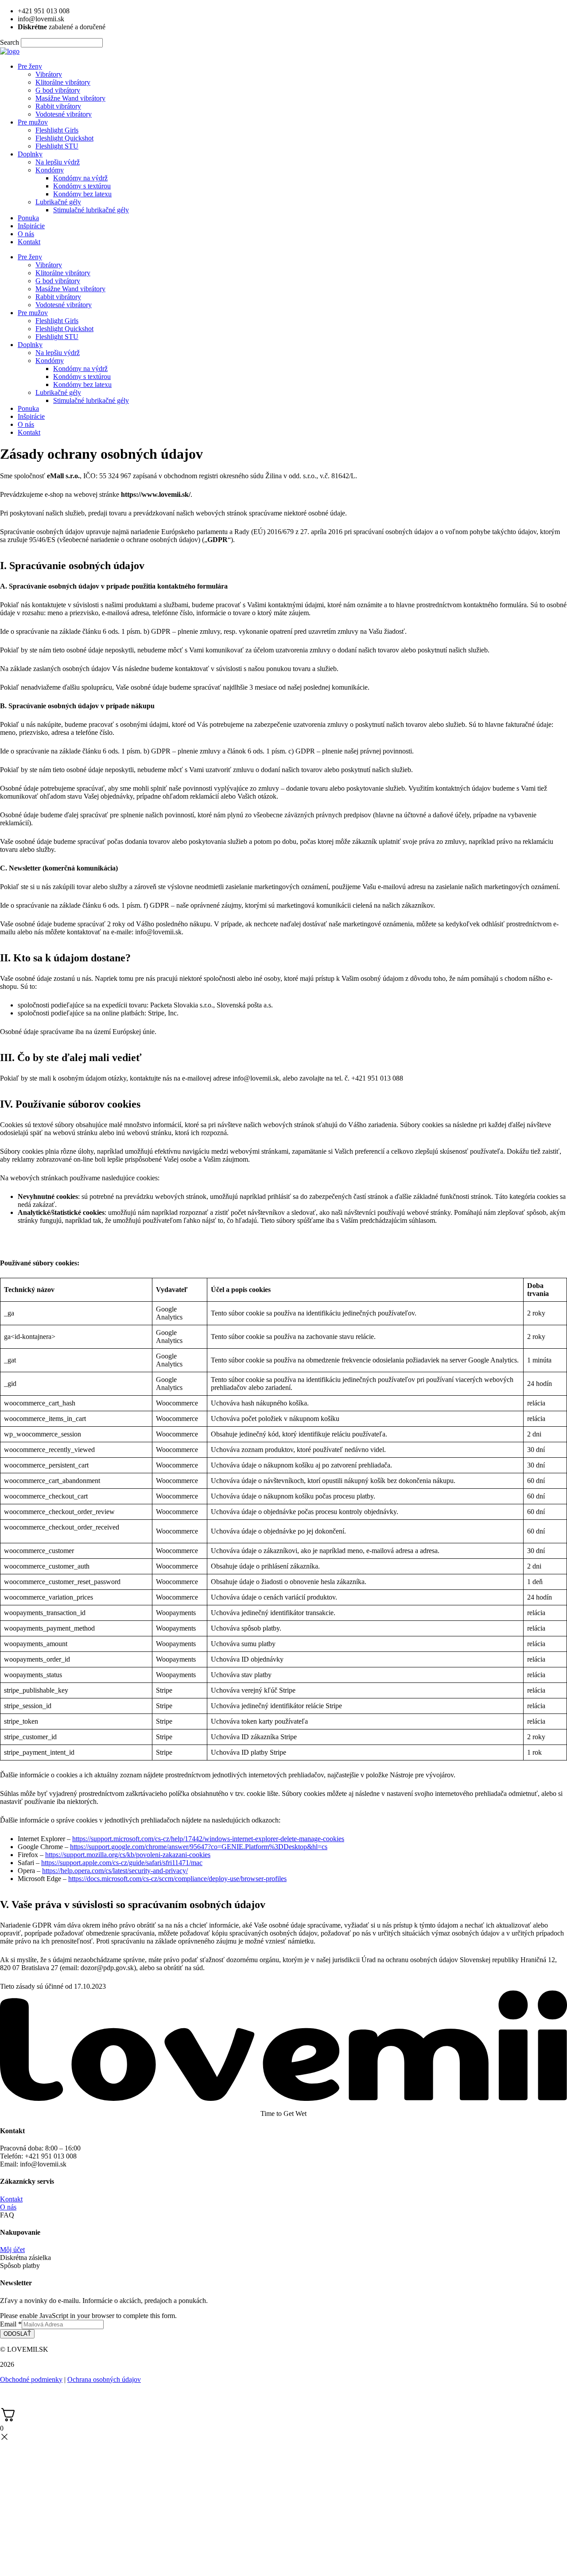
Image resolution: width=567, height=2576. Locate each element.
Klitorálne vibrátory (63, 82)
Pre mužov (33, 122)
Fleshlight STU (57, 146)
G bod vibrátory (58, 90)
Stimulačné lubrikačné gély (91, 210)
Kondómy (50, 170)
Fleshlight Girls (57, 130)
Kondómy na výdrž (80, 178)
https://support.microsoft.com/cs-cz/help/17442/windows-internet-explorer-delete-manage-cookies (208, 1839)
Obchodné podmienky (31, 2379)
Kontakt (29, 242)
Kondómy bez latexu (82, 194)
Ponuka (28, 218)
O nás (26, 234)
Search (10, 42)
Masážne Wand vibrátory (70, 98)
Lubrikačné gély (58, 202)
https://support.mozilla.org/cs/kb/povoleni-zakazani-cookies (128, 1855)
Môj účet (12, 2250)
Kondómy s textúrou (82, 186)
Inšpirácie (31, 226)
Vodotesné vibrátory (64, 114)
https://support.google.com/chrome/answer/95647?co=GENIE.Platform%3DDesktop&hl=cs (199, 1847)
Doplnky (30, 154)
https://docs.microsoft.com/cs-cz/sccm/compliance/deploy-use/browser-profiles (177, 1879)
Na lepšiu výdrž (58, 162)
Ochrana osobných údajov (104, 2379)
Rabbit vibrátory (58, 106)
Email (11, 2324)
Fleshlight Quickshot (64, 138)
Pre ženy (30, 66)
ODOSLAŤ (17, 2334)
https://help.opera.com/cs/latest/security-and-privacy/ (115, 1871)
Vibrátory (49, 74)
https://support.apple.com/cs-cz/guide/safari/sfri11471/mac (122, 1863)
